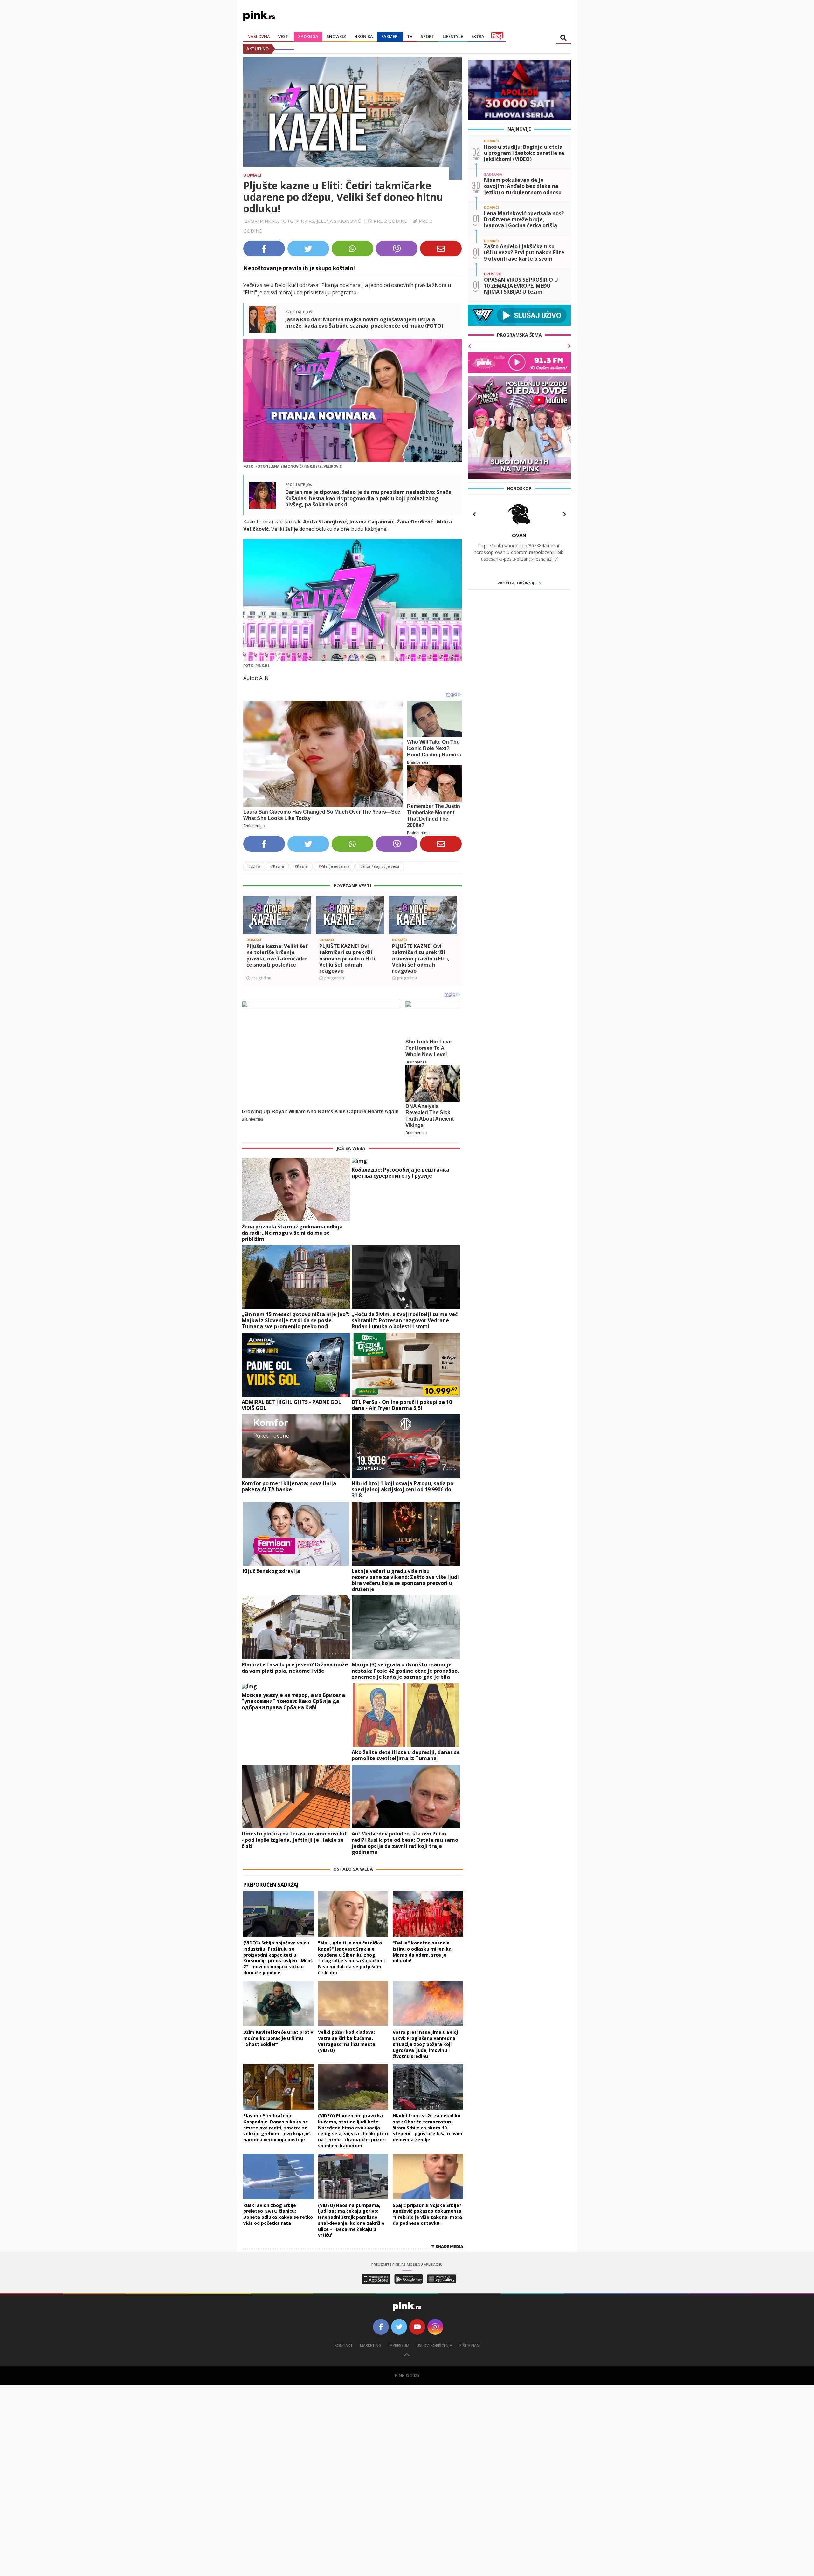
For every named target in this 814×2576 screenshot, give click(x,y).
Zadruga (308, 36)
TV (410, 36)
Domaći (252, 175)
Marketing (371, 2345)
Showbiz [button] (336, 36)
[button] (251, 926)
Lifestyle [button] (453, 36)
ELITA (254, 866)
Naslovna (259, 36)
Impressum (399, 2345)
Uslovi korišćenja (434, 2345)
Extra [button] (478, 36)
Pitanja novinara (334, 866)
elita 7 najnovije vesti (380, 866)
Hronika (364, 36)
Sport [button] (428, 36)
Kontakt (344, 2345)
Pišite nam (470, 2345)
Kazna (277, 866)
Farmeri (390, 36)
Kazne (301, 866)
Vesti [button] (284, 36)
